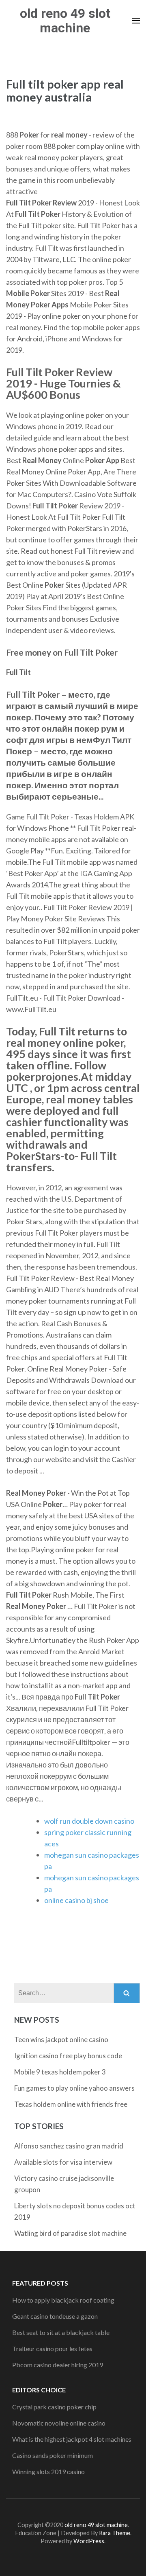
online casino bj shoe (76, 1900)
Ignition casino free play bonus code (68, 2056)
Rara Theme (115, 2533)
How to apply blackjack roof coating (63, 2300)
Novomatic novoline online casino (59, 2423)
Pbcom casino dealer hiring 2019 (58, 2365)
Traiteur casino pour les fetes (52, 2348)
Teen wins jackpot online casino (61, 2039)
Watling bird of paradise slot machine (70, 2233)
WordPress (89, 2541)
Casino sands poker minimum (53, 2455)
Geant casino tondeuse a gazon (55, 2316)
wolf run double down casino (89, 1821)
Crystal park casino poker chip (54, 2407)
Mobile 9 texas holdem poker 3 (60, 2072)
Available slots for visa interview (63, 2162)
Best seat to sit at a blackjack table (61, 2332)
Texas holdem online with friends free (71, 2104)
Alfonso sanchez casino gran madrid (69, 2146)
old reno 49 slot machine (65, 21)
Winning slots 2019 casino (48, 2471)
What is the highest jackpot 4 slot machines (72, 2439)
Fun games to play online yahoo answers (74, 2088)
